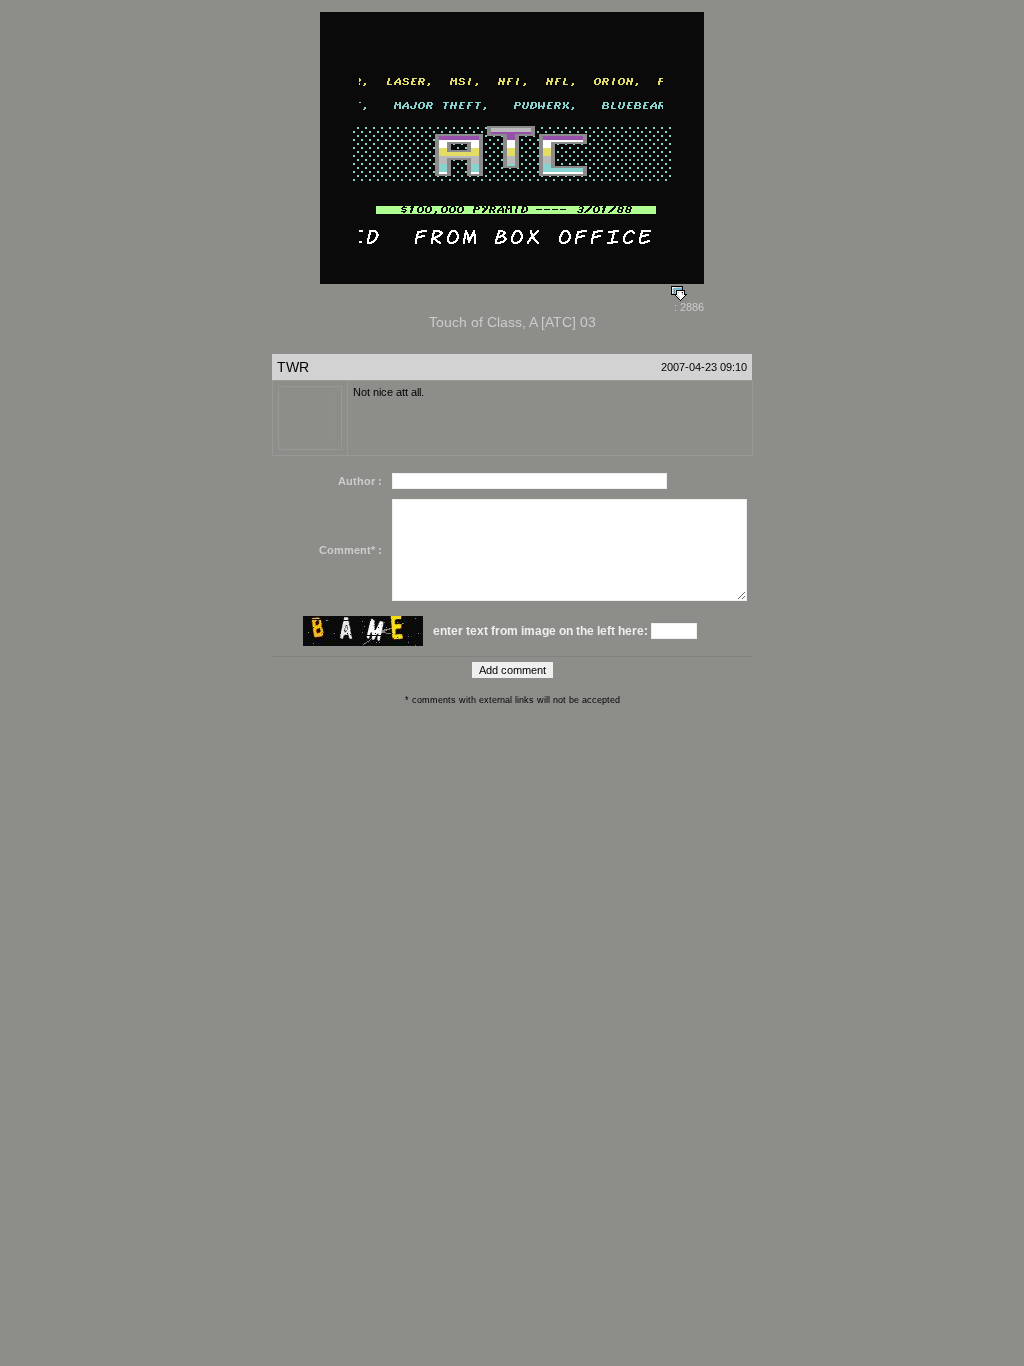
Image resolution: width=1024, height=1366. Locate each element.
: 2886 (687, 307)
